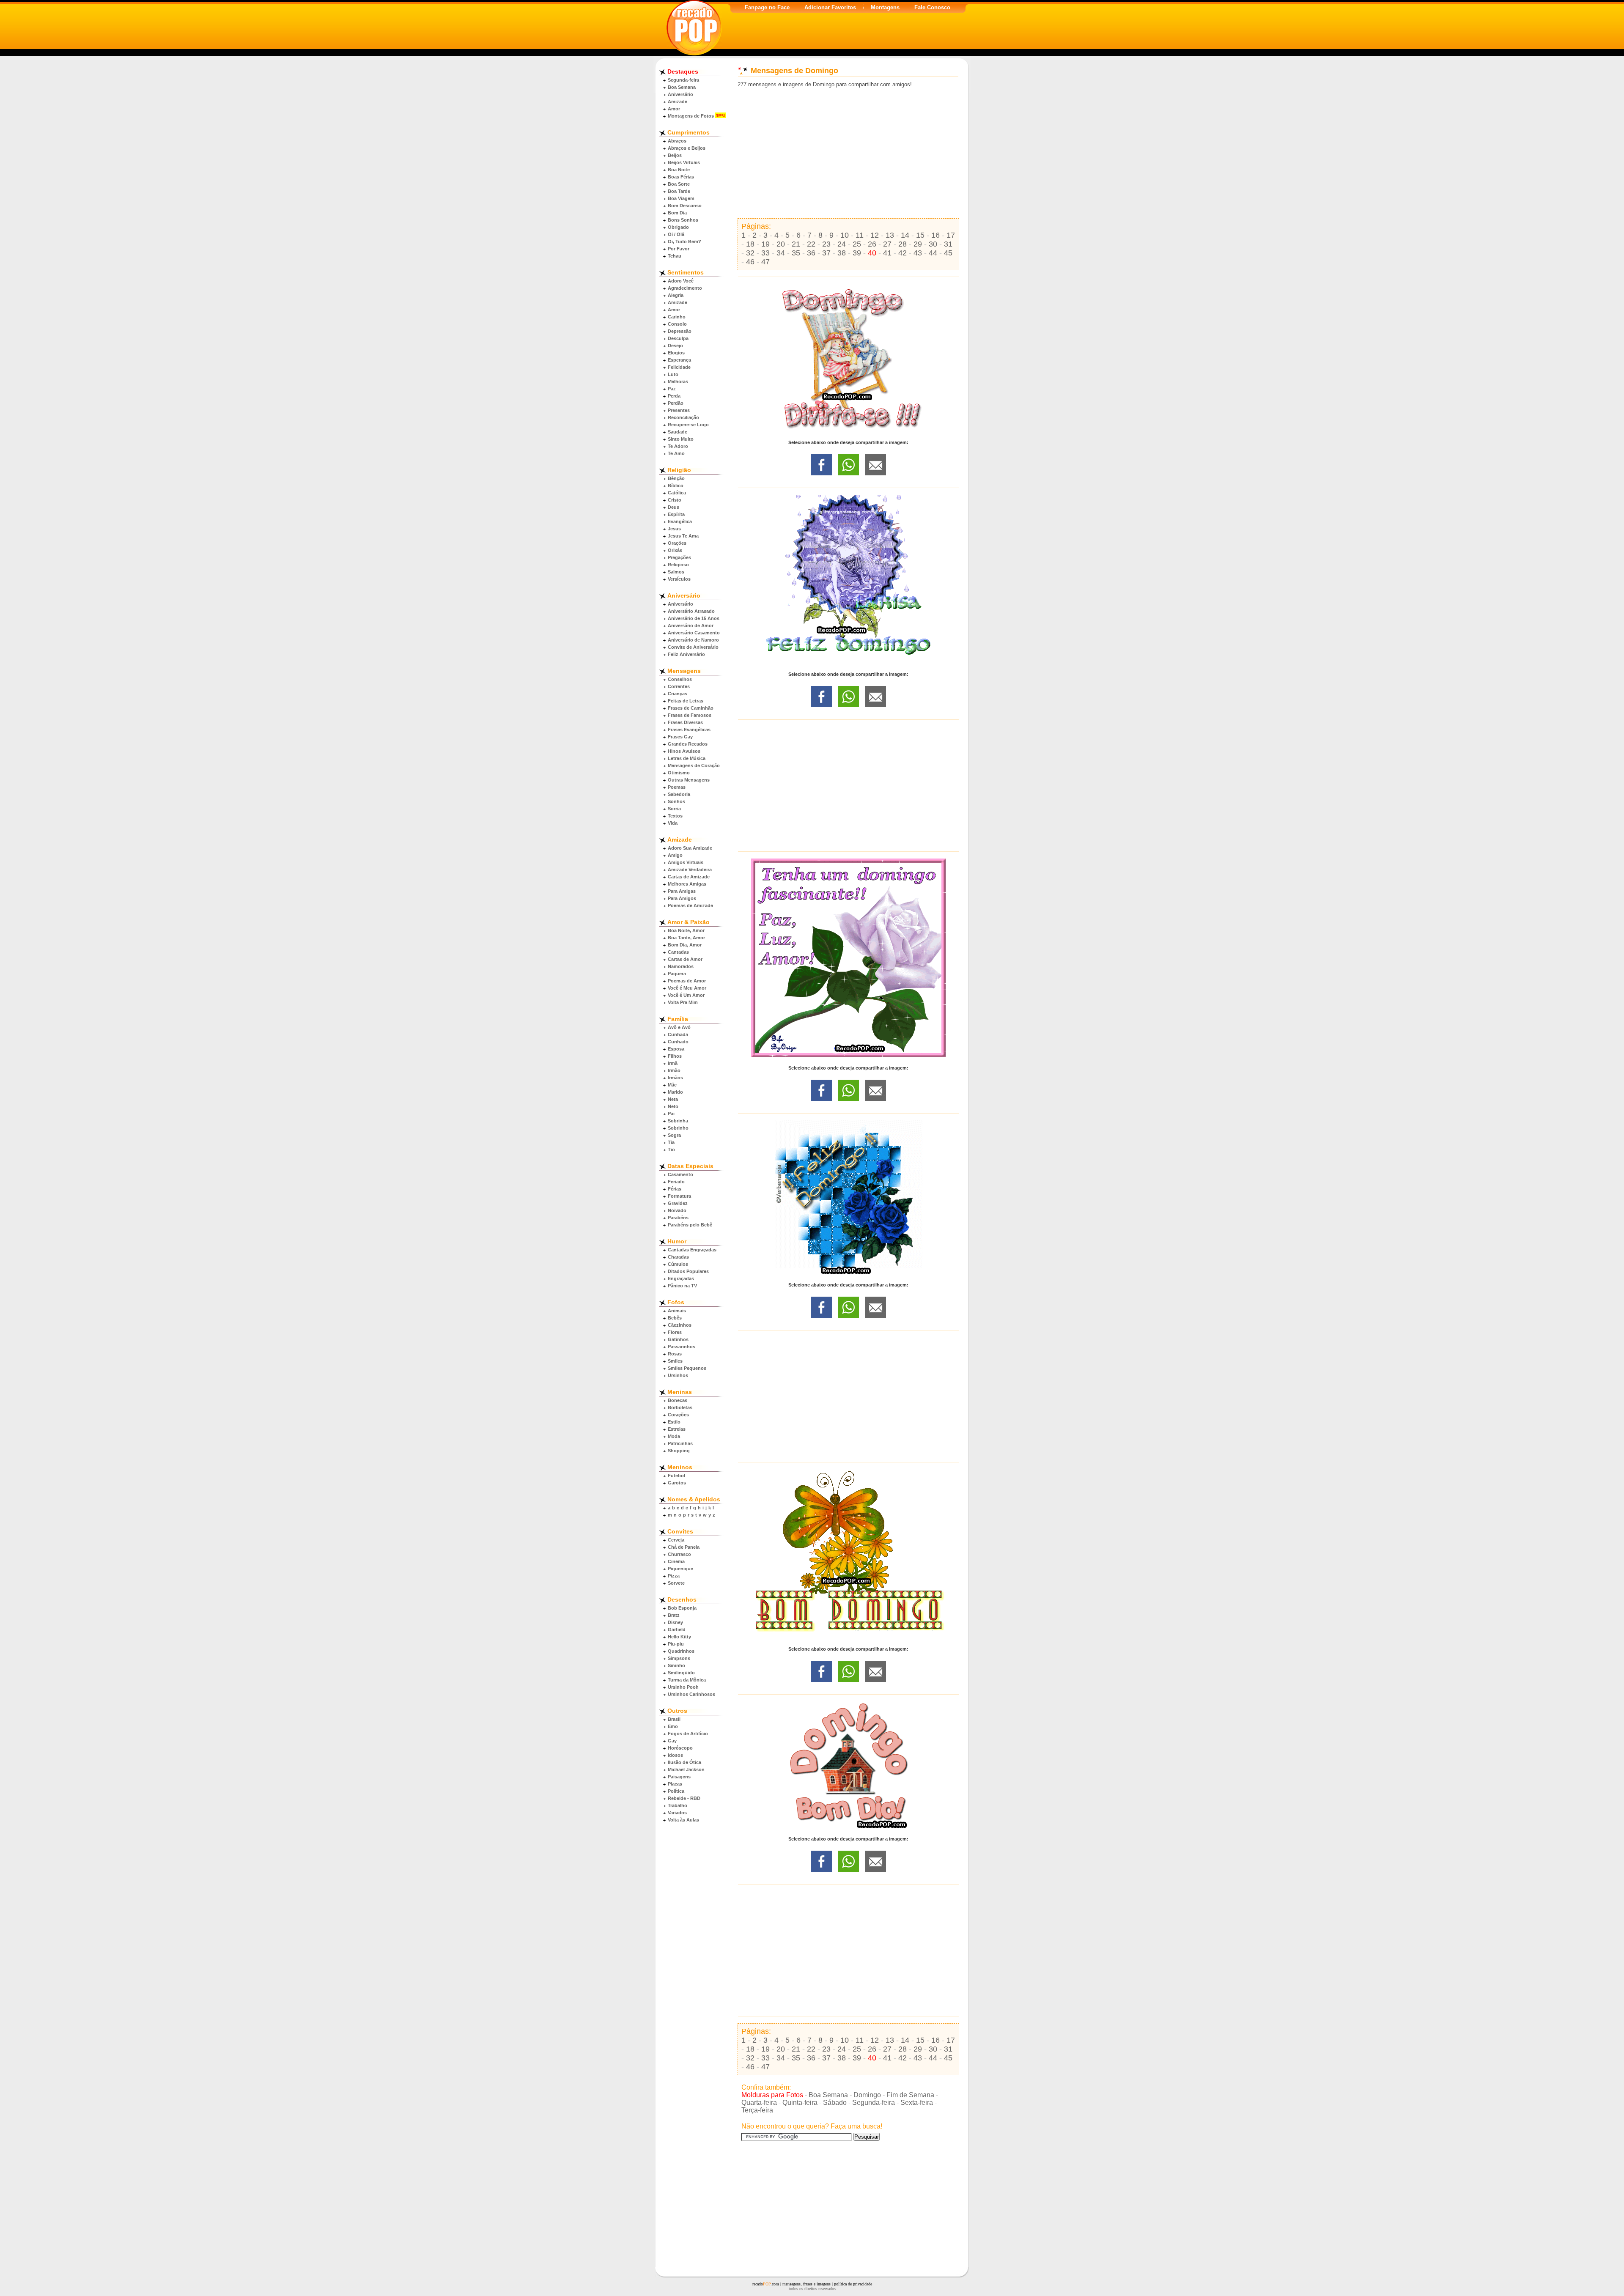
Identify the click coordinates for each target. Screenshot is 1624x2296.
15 (920, 235)
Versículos (679, 579)
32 (750, 253)
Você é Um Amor (686, 995)
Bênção (676, 478)
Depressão (680, 331)
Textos (675, 816)
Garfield (677, 1629)
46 (750, 262)
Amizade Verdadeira (690, 870)
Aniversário (680, 94)
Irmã (673, 1063)
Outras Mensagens (689, 780)
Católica (677, 493)
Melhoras (678, 381)
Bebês (675, 1318)
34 (781, 253)
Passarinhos (682, 1347)
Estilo (674, 1422)
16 (935, 235)
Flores (675, 1332)
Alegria (676, 295)
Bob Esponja (682, 1608)
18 (750, 244)
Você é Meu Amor (687, 988)
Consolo (677, 324)
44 (933, 253)
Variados (677, 1813)
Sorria (674, 809)
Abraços (677, 141)
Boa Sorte (679, 184)
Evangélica (680, 521)
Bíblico (676, 486)
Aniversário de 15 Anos (694, 618)
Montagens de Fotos (691, 116)
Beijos (675, 155)
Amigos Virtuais (686, 862)
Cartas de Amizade (689, 877)
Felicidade (679, 367)
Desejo (675, 346)
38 (842, 253)
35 (796, 253)
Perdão (676, 403)
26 (872, 244)
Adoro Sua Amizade (690, 848)
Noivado (677, 1210)
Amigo (675, 855)
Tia (671, 1142)
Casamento (680, 1174)
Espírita (676, 514)
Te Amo (676, 453)
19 (765, 244)
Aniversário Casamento (694, 633)
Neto (673, 1106)
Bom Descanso (685, 206)
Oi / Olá (676, 234)
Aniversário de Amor (691, 625)
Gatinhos (678, 1339)
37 (826, 253)
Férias (675, 1189)
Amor (674, 109)
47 (765, 262)
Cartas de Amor (685, 959)
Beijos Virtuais (684, 162)
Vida (673, 823)
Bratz (674, 1615)
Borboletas (680, 1407)
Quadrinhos (681, 1651)
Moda (674, 1436)
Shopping (679, 1451)
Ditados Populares (688, 1271)
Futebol (676, 1476)
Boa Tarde (679, 191)
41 (887, 253)
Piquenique (680, 1569)
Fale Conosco (932, 7)
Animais (677, 1311)
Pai (671, 1114)
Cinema (676, 1561)
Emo (673, 1726)
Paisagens (679, 1777)
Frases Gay (680, 737)
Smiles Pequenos (687, 1368)
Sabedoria (679, 794)
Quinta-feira (800, 2103)
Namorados (681, 966)
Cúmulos (678, 1264)
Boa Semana (682, 87)
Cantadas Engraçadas (692, 1250)
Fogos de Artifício (688, 1734)
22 (811, 244)
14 (905, 235)
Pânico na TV (682, 1286)
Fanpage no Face (767, 7)
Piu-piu (676, 1644)
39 (857, 253)
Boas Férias (681, 177)
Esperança (679, 360)
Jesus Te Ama (683, 536)
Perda (674, 396)
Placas (675, 1784)
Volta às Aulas (683, 1820)
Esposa (676, 1049)
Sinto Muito (681, 439)
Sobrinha (678, 1121)
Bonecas (678, 1400)
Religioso (678, 565)
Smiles (675, 1361)
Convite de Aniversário (693, 647)
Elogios (676, 353)
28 (903, 244)
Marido (675, 1092)
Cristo (675, 500)
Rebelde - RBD (684, 1798)
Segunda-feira (683, 80)
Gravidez (678, 1203)
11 (860, 235)
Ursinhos (678, 1375)
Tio (671, 1149)
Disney (675, 1622)
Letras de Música (687, 758)
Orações (677, 543)
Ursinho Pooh (683, 1687)
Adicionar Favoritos (830, 7)
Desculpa (678, 338)
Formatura (679, 1196)
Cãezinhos (680, 1325)
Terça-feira (757, 2110)
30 (933, 244)
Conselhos (680, 679)
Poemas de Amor (687, 981)
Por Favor (679, 249)
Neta (673, 1099)
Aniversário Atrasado (691, 611)
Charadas (678, 1257)
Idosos (675, 1755)
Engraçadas (681, 1278)
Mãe (672, 1085)
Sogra (674, 1135)
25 (857, 244)
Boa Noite (679, 170)
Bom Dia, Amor (685, 945)
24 (842, 244)
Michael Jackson (686, 1769)
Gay (672, 1741)
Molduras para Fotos (772, 2095)
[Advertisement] (848, 153)
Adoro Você (681, 281)
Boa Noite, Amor (686, 930)
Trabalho (678, 1805)
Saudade (678, 432)
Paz (672, 389)
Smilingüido (681, 1673)
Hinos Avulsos (684, 751)
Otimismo (679, 773)
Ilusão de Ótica (684, 1762)
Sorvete (676, 1583)
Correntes (679, 686)
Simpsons (679, 1658)
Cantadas (678, 952)
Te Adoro (678, 446)
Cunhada (678, 1034)
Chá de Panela (684, 1547)
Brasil (674, 1719)
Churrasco (679, 1554)
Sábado (835, 2103)
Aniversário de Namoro (693, 640)
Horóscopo (680, 1748)
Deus (673, 507)
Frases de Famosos (690, 715)
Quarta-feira (759, 2103)
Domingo (867, 2095)
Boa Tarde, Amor (686, 938)
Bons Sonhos (683, 220)
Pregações (679, 557)
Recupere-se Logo (688, 425)
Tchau (675, 256)
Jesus (674, 529)
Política (676, 1791)
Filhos (675, 1056)
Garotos (677, 1483)
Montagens (885, 7)
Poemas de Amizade (690, 905)
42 (903, 253)
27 (887, 244)
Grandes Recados (688, 744)
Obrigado (678, 227)
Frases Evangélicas (689, 730)
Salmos (676, 572)
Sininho (676, 1665)
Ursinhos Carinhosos (691, 1694)
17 (951, 235)
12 (875, 235)
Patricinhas (680, 1443)
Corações (678, 1415)
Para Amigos (682, 898)
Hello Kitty (679, 1637)
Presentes (679, 410)
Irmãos (675, 1078)
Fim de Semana (910, 2095)
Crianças (678, 694)
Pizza (674, 1576)
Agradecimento (685, 288)
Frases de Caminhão (691, 708)
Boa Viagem (681, 198)
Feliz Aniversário (686, 654)
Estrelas (677, 1429)
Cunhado (678, 1042)
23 (826, 244)
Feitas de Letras (686, 701)
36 (811, 253)
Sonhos (676, 801)
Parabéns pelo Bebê (690, 1225)
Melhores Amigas (687, 884)
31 (948, 244)
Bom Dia (677, 213)
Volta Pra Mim (683, 1002)
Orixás (675, 550)
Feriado (676, 1182)
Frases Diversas (685, 722)
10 (845, 235)
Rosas (675, 1354)
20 (781, 244)
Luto (673, 374)
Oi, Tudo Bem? (684, 241)
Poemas (677, 787)
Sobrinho (678, 1128)
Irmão (674, 1070)
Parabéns (678, 1218)
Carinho (677, 317)
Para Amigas (682, 891)
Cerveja (676, 1540)
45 (948, 253)
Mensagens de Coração (694, 765)
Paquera (677, 974)
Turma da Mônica (687, 1680)
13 (890, 235)
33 (765, 253)
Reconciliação (683, 417)
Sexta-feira (917, 2103)
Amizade (678, 101)
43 (918, 253)
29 (918, 244)
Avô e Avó (679, 1027)
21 (796, 244)
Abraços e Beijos (687, 148)
